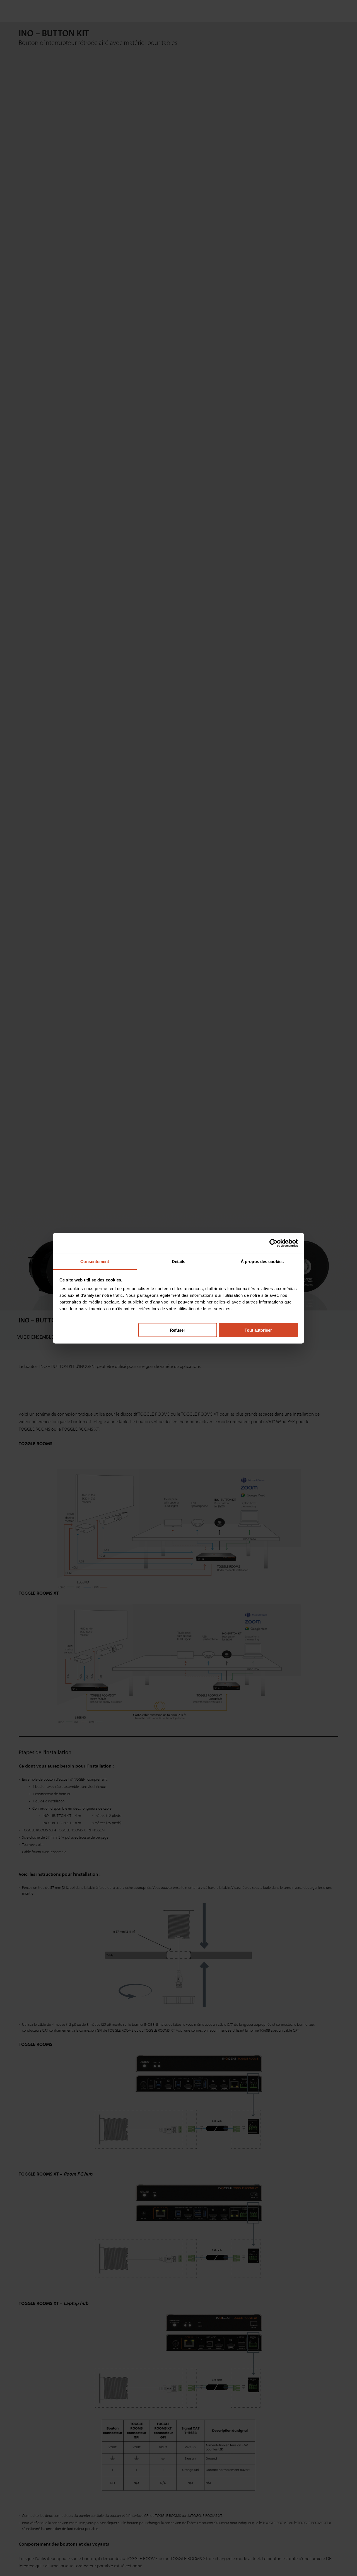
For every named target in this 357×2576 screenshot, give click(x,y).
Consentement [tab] (95, 1261)
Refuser (178, 1330)
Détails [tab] (179, 1261)
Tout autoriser (258, 1330)
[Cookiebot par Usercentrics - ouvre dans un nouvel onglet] (273, 1243)
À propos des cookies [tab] (262, 1261)
